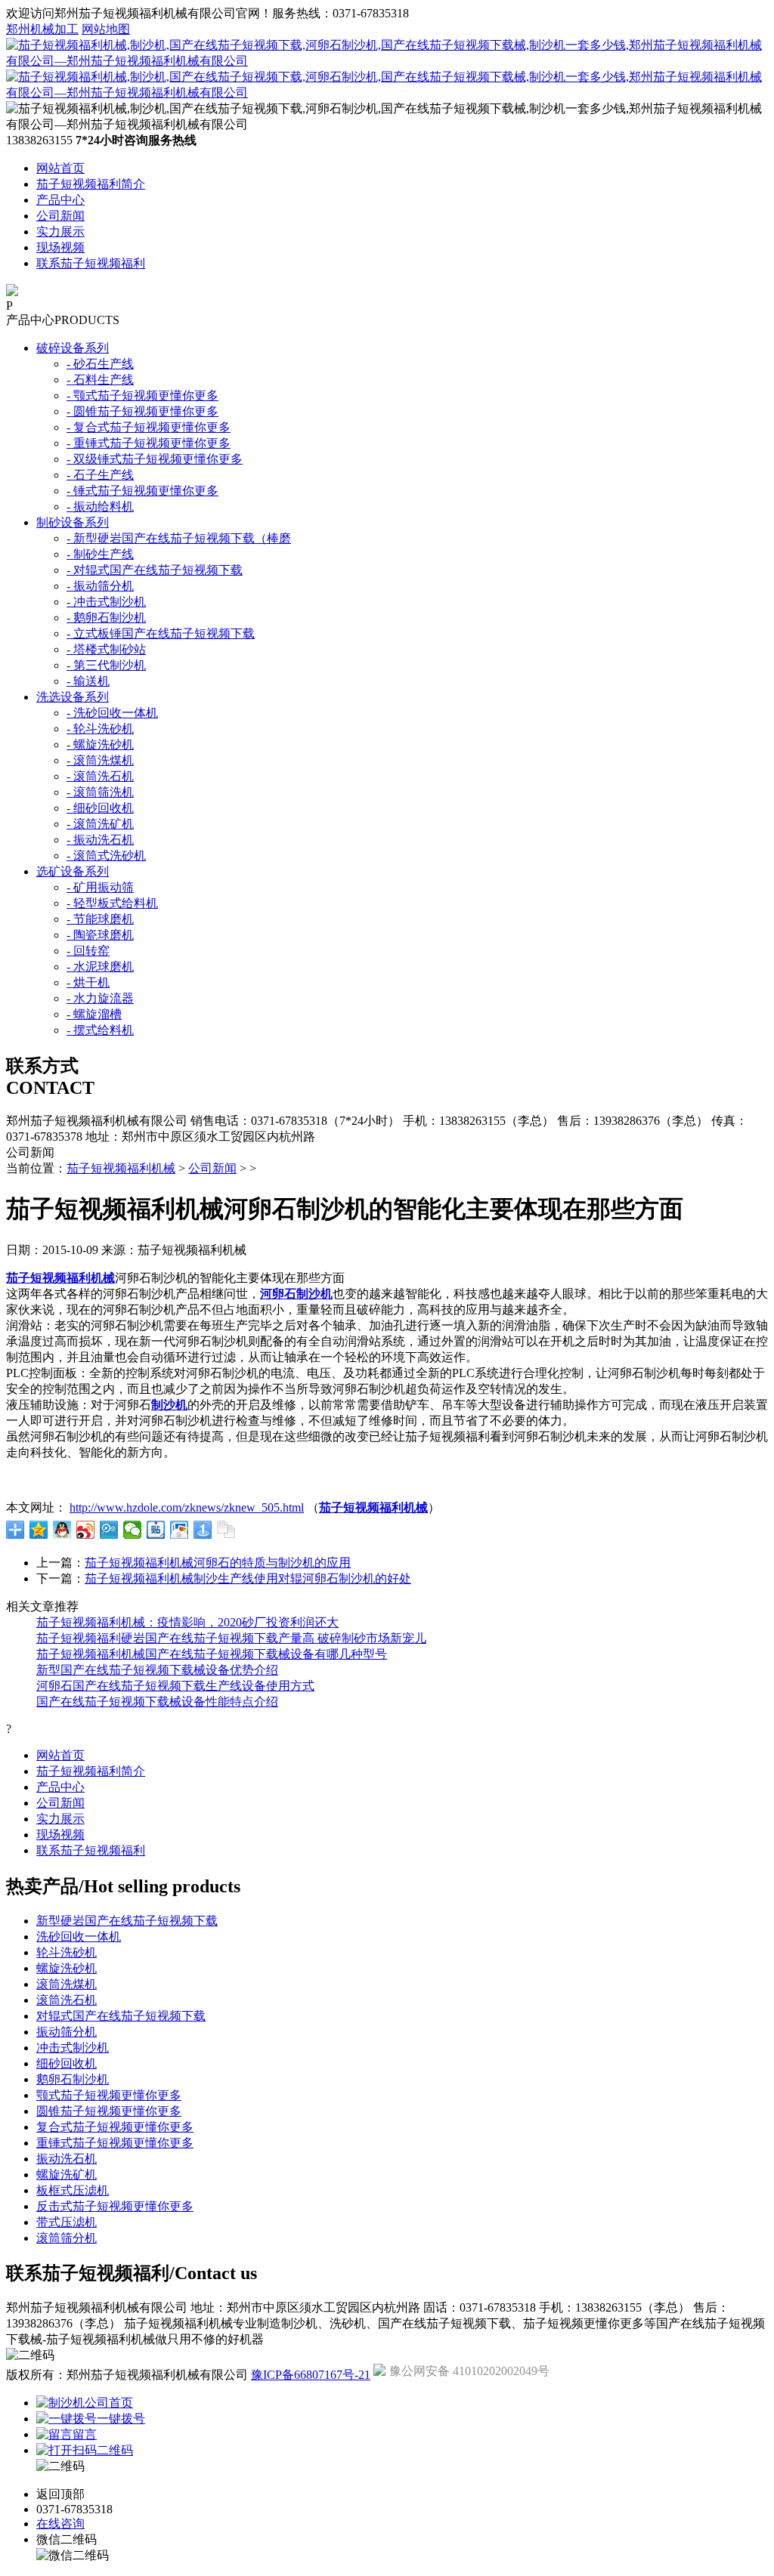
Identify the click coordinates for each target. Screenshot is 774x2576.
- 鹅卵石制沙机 (106, 618)
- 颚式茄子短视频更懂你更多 (142, 395)
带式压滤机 (67, 2222)
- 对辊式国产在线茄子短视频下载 (155, 570)
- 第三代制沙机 (106, 665)
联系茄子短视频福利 (91, 263)
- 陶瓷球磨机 (100, 935)
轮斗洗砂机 (67, 1952)
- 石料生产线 (100, 380)
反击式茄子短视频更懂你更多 (115, 2206)
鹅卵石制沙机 (73, 2079)
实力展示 (60, 232)
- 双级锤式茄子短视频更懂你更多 (155, 459)
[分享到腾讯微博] (109, 1530)
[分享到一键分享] (203, 1530)
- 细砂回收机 (100, 808)
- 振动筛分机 (100, 586)
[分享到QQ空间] (39, 1530)
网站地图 (106, 29)
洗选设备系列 (73, 697)
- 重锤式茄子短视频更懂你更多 (149, 443)
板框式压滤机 (73, 2190)
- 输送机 (88, 681)
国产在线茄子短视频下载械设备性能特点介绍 (157, 1702)
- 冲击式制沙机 (106, 602)
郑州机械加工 (42, 29)
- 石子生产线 (100, 475)
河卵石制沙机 (296, 1294)
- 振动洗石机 (100, 840)
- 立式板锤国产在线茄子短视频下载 (161, 633)
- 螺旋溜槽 (94, 1014)
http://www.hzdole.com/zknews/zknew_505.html (187, 1507)
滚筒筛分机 (67, 2238)
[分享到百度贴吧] (156, 1530)
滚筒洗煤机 (67, 1984)
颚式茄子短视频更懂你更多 (109, 2095)
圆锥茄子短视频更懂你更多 (109, 2111)
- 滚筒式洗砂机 (106, 856)
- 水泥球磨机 (100, 967)
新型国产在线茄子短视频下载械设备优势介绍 (157, 1670)
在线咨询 (60, 2523)
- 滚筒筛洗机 (100, 792)
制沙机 (169, 1405)
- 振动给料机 (100, 507)
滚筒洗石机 (67, 2000)
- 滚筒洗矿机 (100, 824)
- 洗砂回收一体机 (112, 713)
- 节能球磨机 (100, 919)
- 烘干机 (88, 982)
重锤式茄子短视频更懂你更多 (115, 2143)
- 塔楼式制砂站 (106, 649)
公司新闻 (60, 216)
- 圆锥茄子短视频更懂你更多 (142, 411)
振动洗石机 (67, 2159)
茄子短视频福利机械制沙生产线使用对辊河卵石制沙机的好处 (248, 1578)
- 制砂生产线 (100, 554)
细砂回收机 (67, 2063)
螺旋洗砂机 (67, 1968)
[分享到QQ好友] (62, 1530)
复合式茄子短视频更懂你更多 (115, 2127)
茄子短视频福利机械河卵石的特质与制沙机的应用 (218, 1563)
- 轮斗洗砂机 (100, 729)
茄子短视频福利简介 (91, 184)
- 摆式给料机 (100, 1030)
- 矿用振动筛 (100, 887)
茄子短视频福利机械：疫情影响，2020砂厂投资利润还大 (187, 1622)
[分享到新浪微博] (86, 1530)
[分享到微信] (133, 1530)
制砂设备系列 (73, 522)
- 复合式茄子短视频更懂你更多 (149, 427)
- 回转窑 (88, 951)
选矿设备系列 (73, 871)
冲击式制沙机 (73, 2048)
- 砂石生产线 (100, 364)
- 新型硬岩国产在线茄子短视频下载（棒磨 (179, 538)
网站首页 (60, 168)
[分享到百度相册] (180, 1530)
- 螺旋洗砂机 (100, 744)
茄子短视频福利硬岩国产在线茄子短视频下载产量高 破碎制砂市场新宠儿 (231, 1638)
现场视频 (60, 247)
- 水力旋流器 (100, 998)
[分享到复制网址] (226, 1530)
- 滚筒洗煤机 (100, 760)
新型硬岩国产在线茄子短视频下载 (127, 1921)
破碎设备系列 (73, 348)
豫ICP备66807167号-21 (311, 2375)
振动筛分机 (67, 2032)
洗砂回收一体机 (79, 1937)
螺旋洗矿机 (67, 2174)
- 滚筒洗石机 (100, 776)
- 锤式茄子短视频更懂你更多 (142, 491)
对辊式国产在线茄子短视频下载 (121, 2016)
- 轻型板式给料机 (112, 903)
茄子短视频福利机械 (121, 1168)
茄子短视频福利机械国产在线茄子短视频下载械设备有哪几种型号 (212, 1654)
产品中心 (60, 200)
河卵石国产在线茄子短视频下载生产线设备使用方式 (175, 1686)
